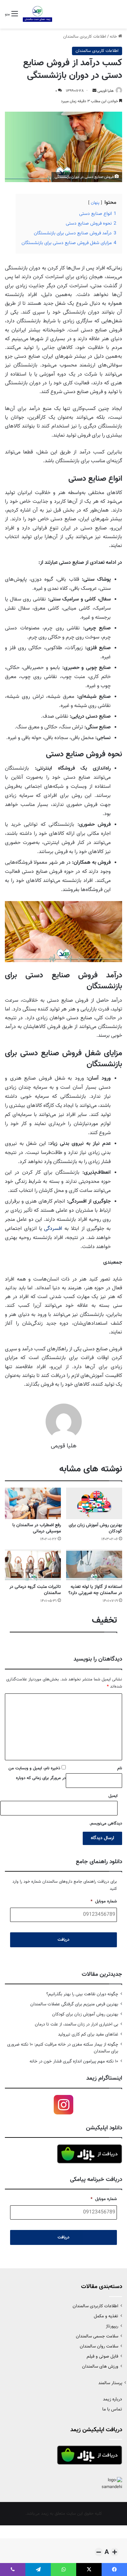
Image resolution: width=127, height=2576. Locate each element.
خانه (114, 37)
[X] (89, 2570)
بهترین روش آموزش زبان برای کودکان (95, 1528)
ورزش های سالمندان (100, 2366)
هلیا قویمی (106, 91)
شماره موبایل (104, 1902)
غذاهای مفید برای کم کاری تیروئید (88, 2034)
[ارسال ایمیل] (94, 91)
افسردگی (53, 1229)
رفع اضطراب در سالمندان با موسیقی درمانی (37, 1528)
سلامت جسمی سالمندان (97, 2336)
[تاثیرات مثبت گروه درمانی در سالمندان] (33, 1565)
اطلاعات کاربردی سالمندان (85, 37)
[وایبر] (13, 2570)
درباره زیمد (113, 2399)
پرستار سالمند (110, 2383)
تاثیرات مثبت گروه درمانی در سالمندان (35, 1590)
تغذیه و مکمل (106, 2316)
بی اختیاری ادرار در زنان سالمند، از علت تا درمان (77, 2024)
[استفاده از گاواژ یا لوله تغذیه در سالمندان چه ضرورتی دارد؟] (94, 1565)
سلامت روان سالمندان (99, 2346)
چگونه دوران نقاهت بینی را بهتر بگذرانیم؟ (82, 1994)
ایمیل (113, 1796)
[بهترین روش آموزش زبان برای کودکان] (94, 1503)
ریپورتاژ (112, 2326)
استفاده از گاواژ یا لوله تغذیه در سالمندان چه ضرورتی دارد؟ (95, 1590)
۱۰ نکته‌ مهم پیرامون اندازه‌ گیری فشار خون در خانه (74, 2061)
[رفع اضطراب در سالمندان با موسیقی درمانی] (33, 1503)
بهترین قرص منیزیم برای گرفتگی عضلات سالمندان (74, 2004)
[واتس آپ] (63, 2570)
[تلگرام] (38, 2570)
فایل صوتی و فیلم (102, 2356)
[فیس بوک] (114, 2570)
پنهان (95, 203)
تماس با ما (112, 2409)
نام (120, 1768)
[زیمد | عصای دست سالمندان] (37, 14)
